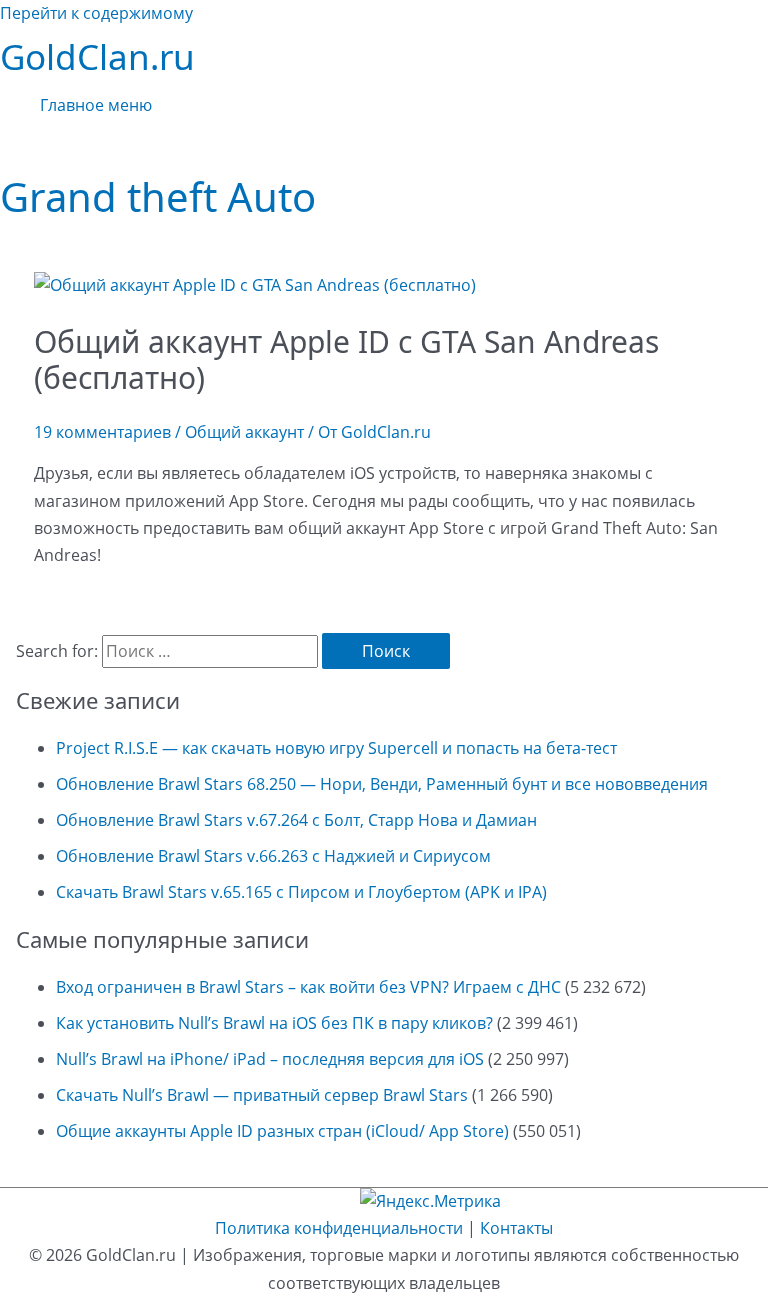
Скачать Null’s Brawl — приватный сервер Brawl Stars (262, 1095)
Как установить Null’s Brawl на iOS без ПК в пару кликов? (274, 1023)
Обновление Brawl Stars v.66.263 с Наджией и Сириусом (273, 856)
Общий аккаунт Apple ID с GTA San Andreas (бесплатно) (346, 359)
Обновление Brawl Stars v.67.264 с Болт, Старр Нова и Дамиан (296, 820)
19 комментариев (102, 432)
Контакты (516, 1228)
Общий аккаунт (244, 432)
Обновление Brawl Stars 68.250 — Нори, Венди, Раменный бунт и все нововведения (382, 784)
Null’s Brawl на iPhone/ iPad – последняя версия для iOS (270, 1059)
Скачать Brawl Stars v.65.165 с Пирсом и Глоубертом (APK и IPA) (301, 892)
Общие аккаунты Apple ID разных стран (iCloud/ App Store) (282, 1131)
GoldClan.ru (97, 56)
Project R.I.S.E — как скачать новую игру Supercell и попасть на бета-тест (336, 748)
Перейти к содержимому (96, 13)
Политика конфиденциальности (339, 1228)
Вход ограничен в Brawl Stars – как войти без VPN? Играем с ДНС (308, 987)
